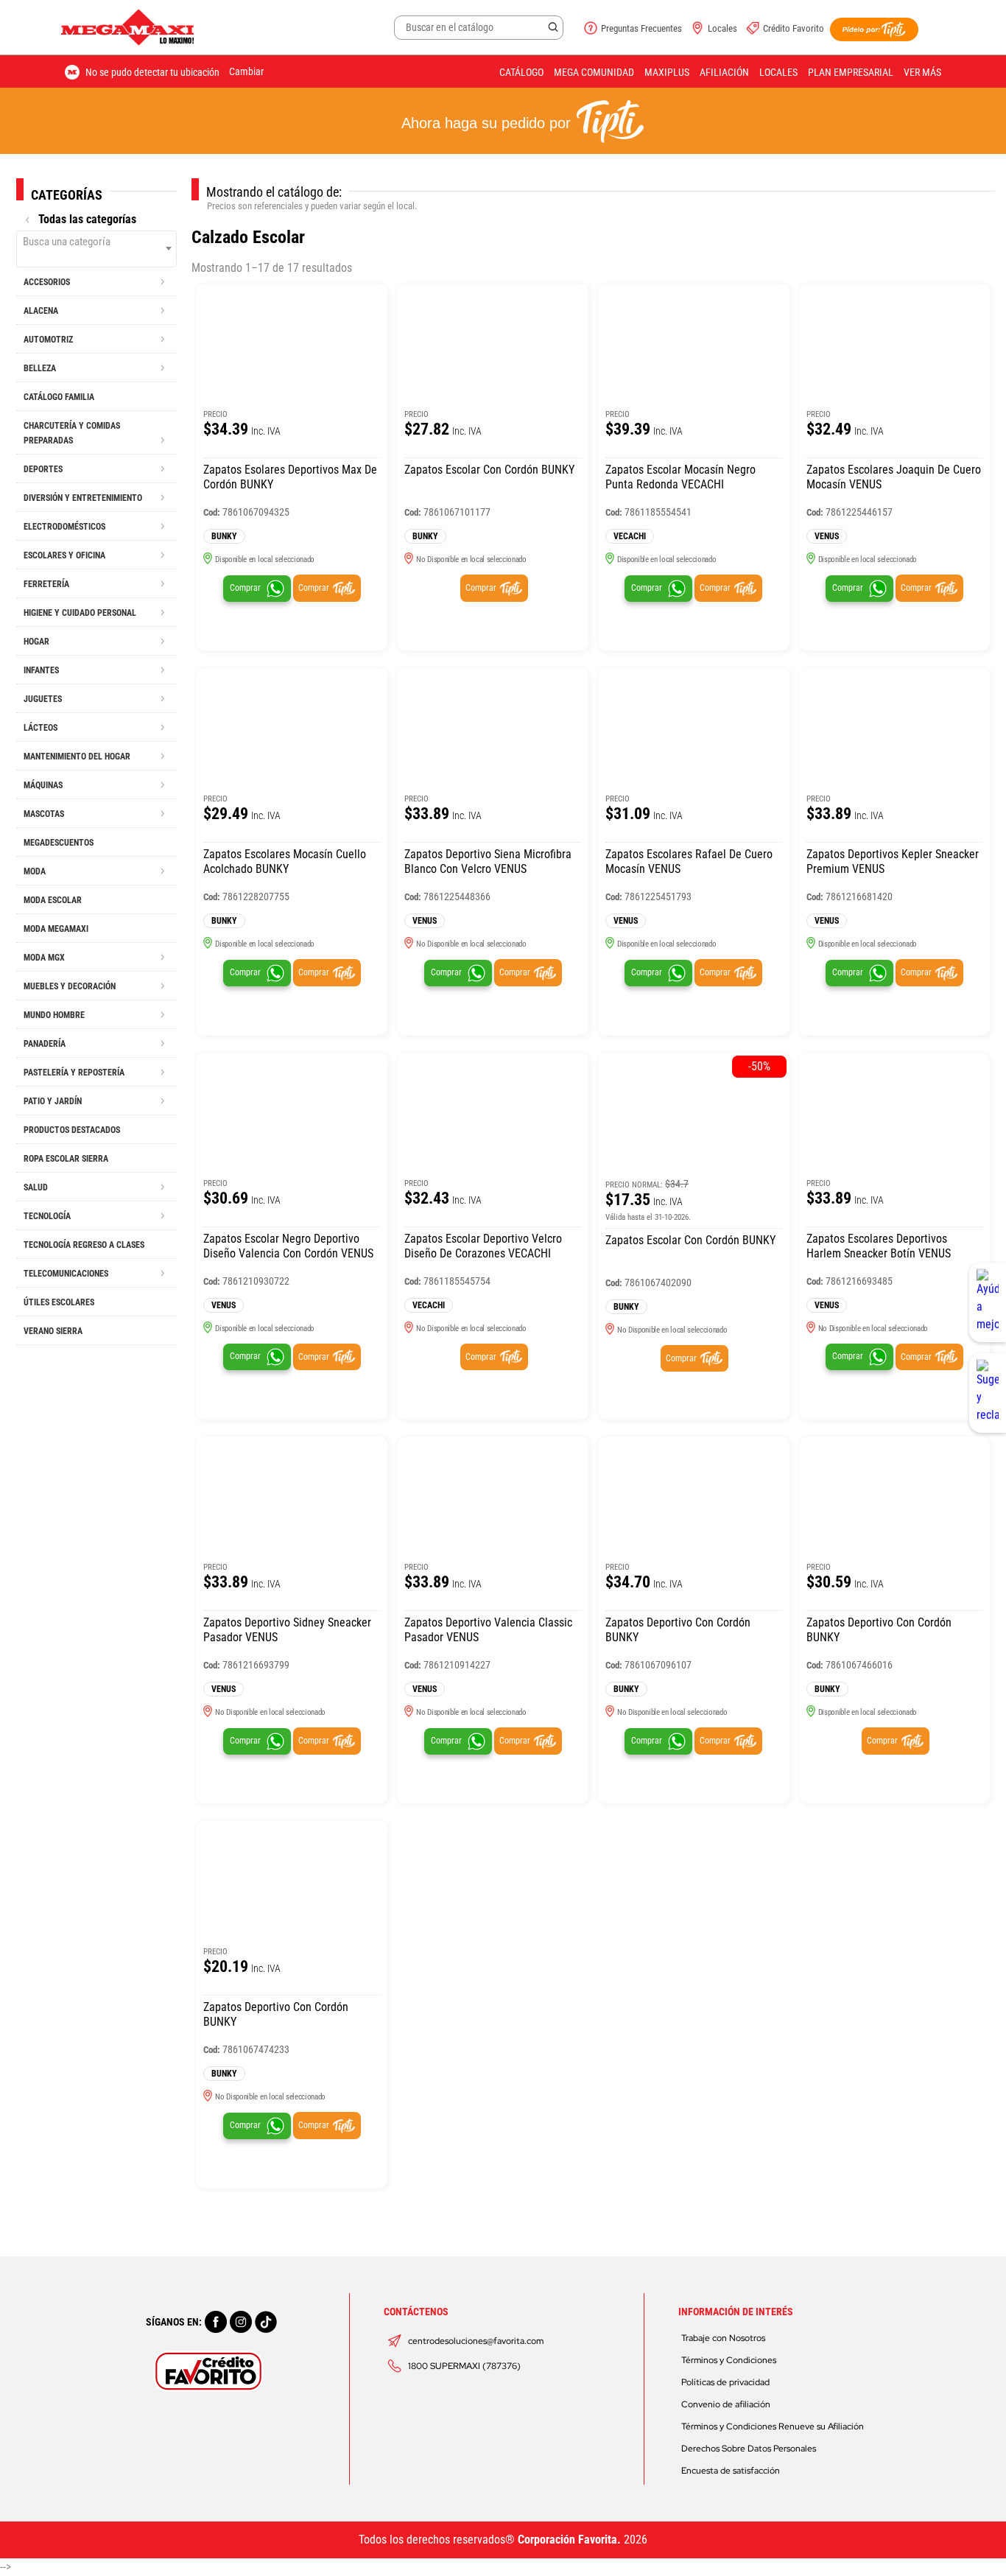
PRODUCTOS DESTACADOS (72, 1130)
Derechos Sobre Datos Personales (749, 2449)
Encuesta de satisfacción (731, 2471)
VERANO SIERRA (53, 1331)
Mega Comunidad (594, 72)
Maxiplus (667, 72)
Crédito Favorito (794, 28)
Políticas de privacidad (725, 2382)
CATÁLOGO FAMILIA (59, 397)
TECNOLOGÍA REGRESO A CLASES (84, 1245)
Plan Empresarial (851, 72)
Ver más (922, 72)
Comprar (245, 588)
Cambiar (246, 71)
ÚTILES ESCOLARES (59, 1302)
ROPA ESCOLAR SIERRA (66, 1159)
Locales (722, 28)
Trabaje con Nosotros (723, 2338)
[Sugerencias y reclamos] (988, 1393)
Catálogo (521, 72)
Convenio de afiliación (726, 2404)
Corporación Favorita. (569, 2540)
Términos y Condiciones (729, 2360)
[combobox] (96, 249)
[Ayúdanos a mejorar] (988, 1302)
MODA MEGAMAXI (56, 929)
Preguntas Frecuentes (641, 28)
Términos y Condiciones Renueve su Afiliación (773, 2426)
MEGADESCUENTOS (59, 843)
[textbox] (96, 242)
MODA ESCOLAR (53, 900)
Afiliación (724, 72)
